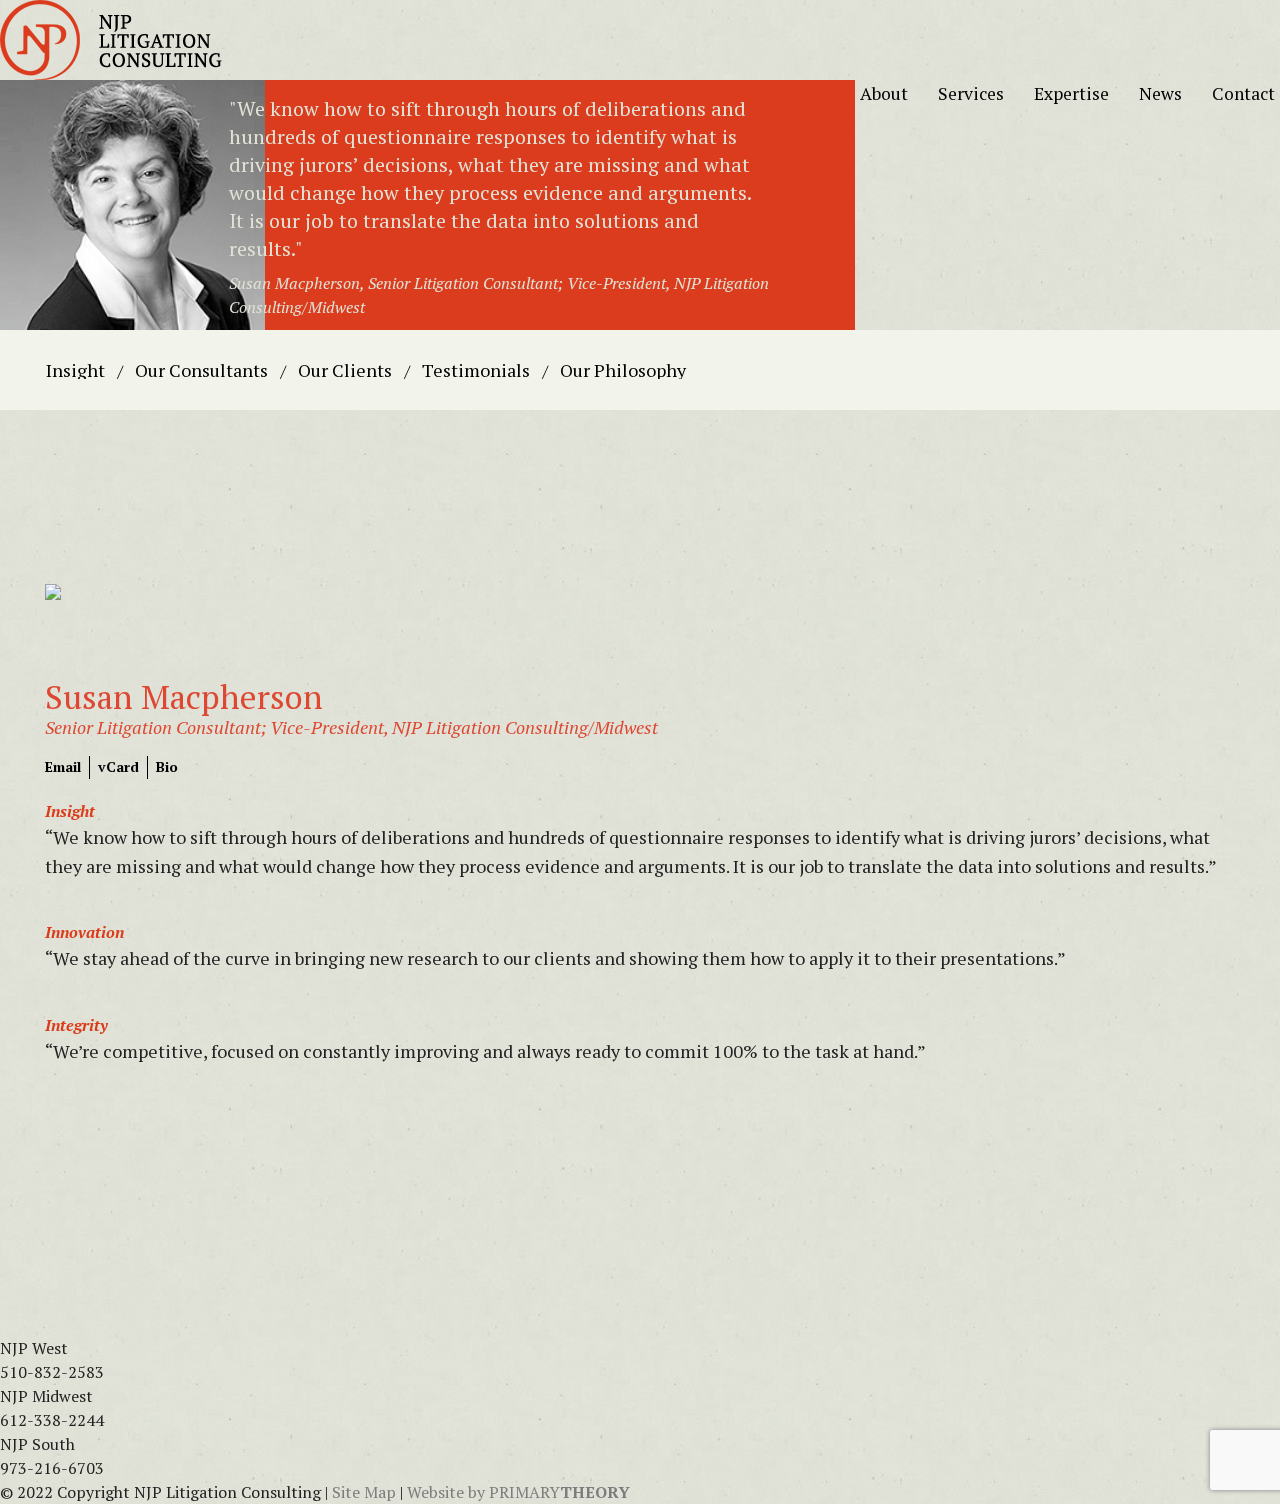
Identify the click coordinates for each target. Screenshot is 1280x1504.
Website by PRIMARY (518, 1492)
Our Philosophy (623, 370)
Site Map (364, 1492)
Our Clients (345, 370)
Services (981, 93)
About (894, 93)
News (1170, 93)
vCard (118, 766)
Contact (1243, 93)
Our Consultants (201, 370)
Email (63, 766)
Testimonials (476, 370)
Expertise (1081, 93)
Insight (75, 370)
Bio (167, 766)
